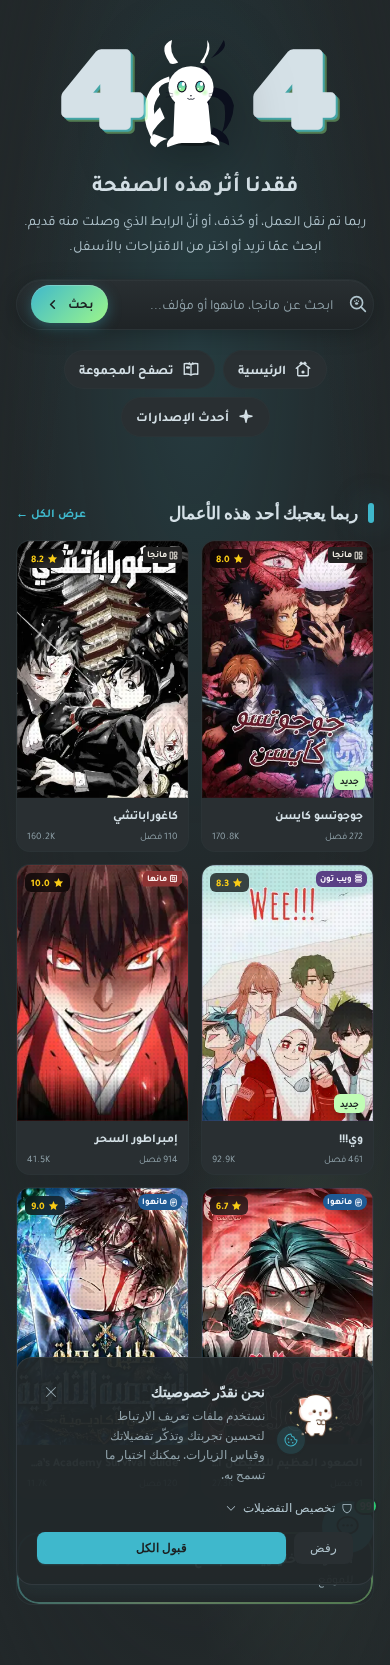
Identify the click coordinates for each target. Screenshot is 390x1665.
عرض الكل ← (51, 513)
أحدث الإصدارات (182, 416)
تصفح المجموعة (126, 369)
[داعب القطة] (194, 94)
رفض (323, 1547)
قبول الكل (161, 1547)
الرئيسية (262, 369)
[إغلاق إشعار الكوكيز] (51, 1392)
